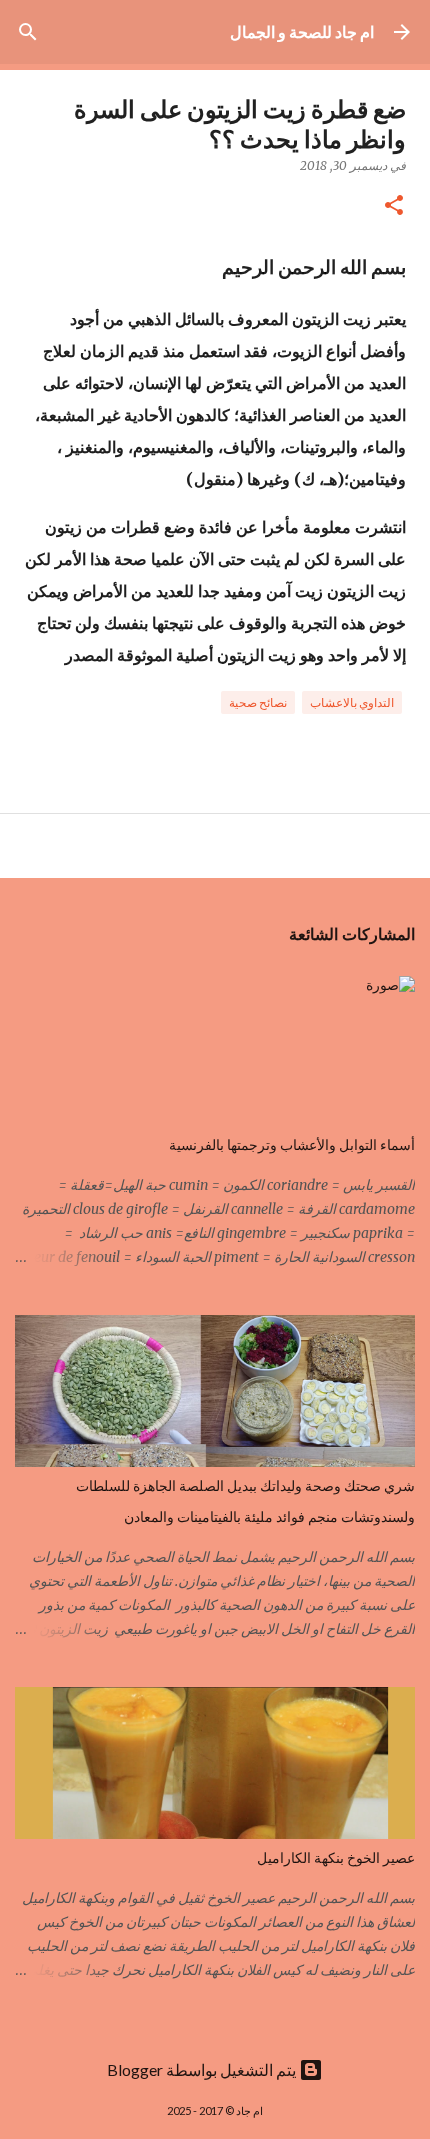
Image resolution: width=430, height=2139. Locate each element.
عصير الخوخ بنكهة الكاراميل (336, 1858)
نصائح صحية (258, 702)
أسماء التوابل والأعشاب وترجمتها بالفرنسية (292, 1145)
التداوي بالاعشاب (352, 702)
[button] (394, 206)
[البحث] (28, 32)
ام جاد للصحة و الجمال (302, 31)
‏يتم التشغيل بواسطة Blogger (203, 2069)
